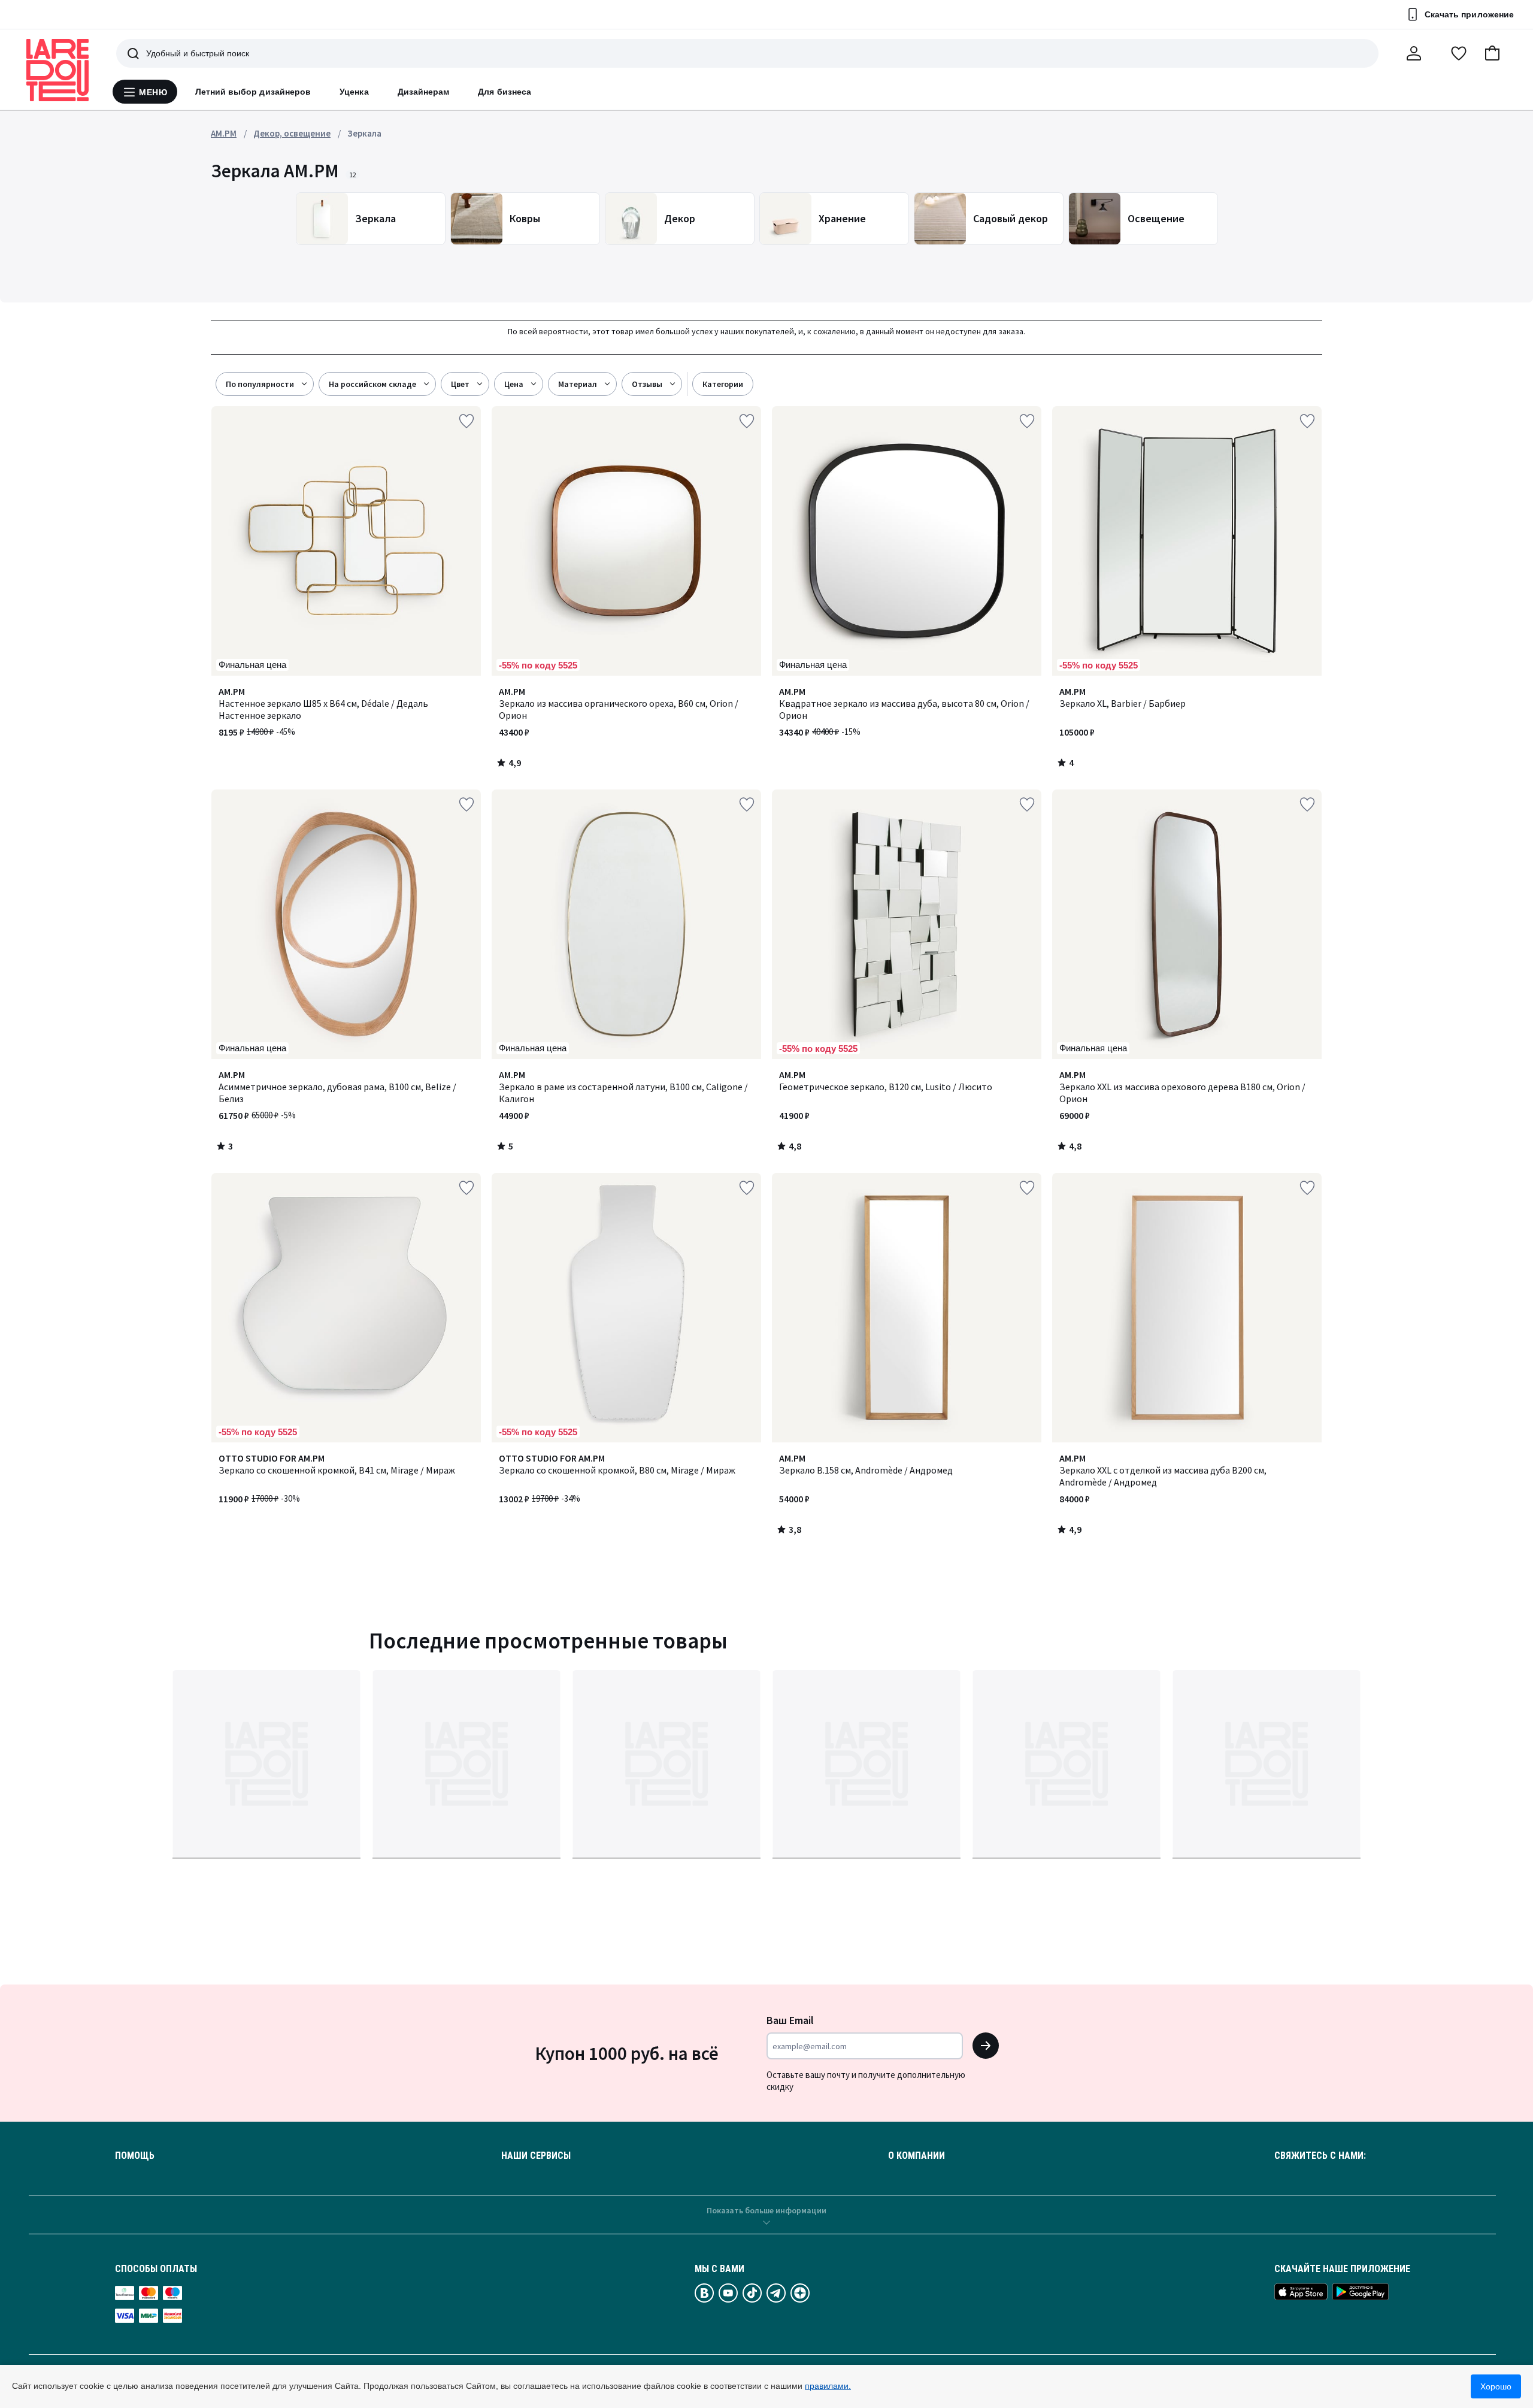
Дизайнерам (424, 92)
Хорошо (1496, 2386)
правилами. (828, 2386)
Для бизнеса (505, 92)
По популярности (260, 384)
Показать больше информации (766, 2210)
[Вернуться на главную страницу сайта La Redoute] (57, 70)
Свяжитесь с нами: (1320, 2156)
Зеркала (364, 133)
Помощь (135, 2156)
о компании (917, 2156)
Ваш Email (790, 2020)
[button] (1492, 53)
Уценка (354, 92)
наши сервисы (536, 2156)
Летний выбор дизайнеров (253, 92)
